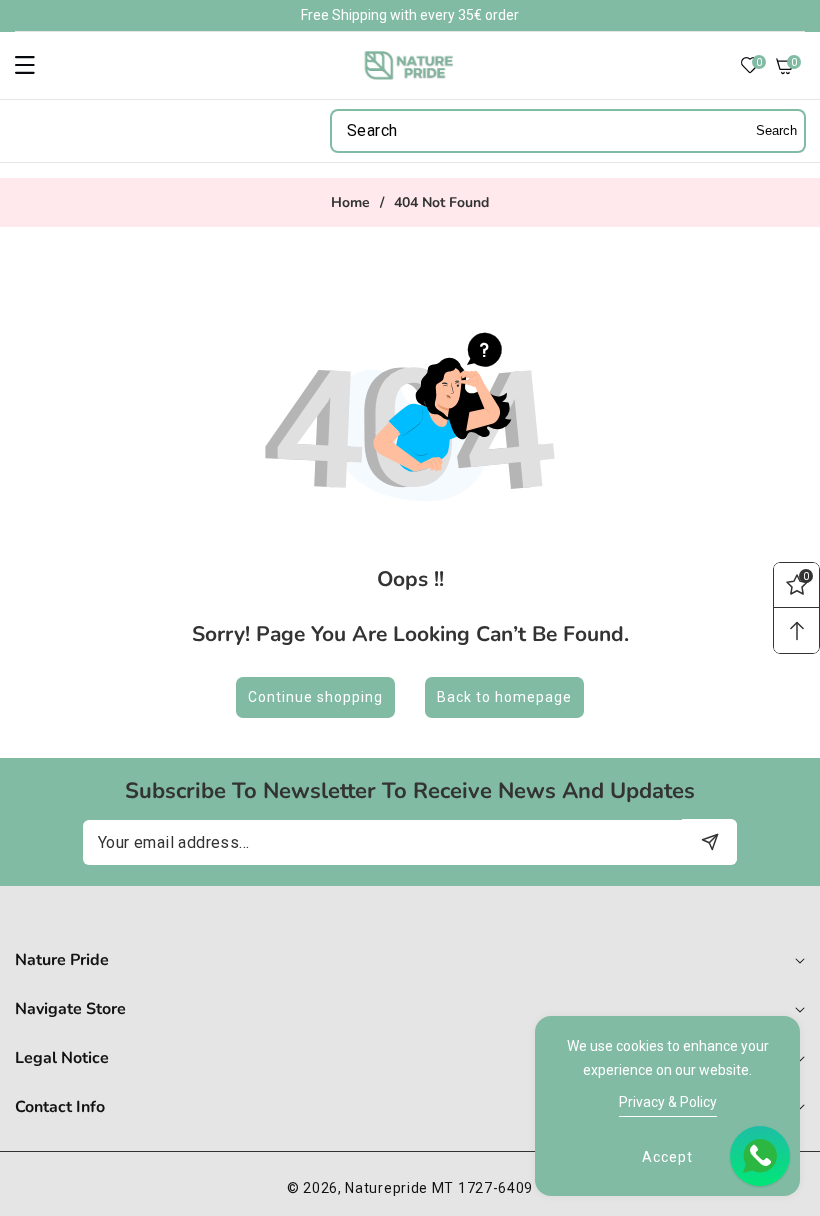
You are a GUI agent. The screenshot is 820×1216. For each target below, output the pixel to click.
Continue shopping (315, 697)
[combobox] (568, 131)
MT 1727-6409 (482, 1188)
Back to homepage (504, 697)
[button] (37, 65)
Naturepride (386, 1188)
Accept (667, 1157)
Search (776, 130)
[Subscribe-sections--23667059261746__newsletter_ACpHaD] (709, 841)
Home (350, 203)
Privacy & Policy (668, 1102)
